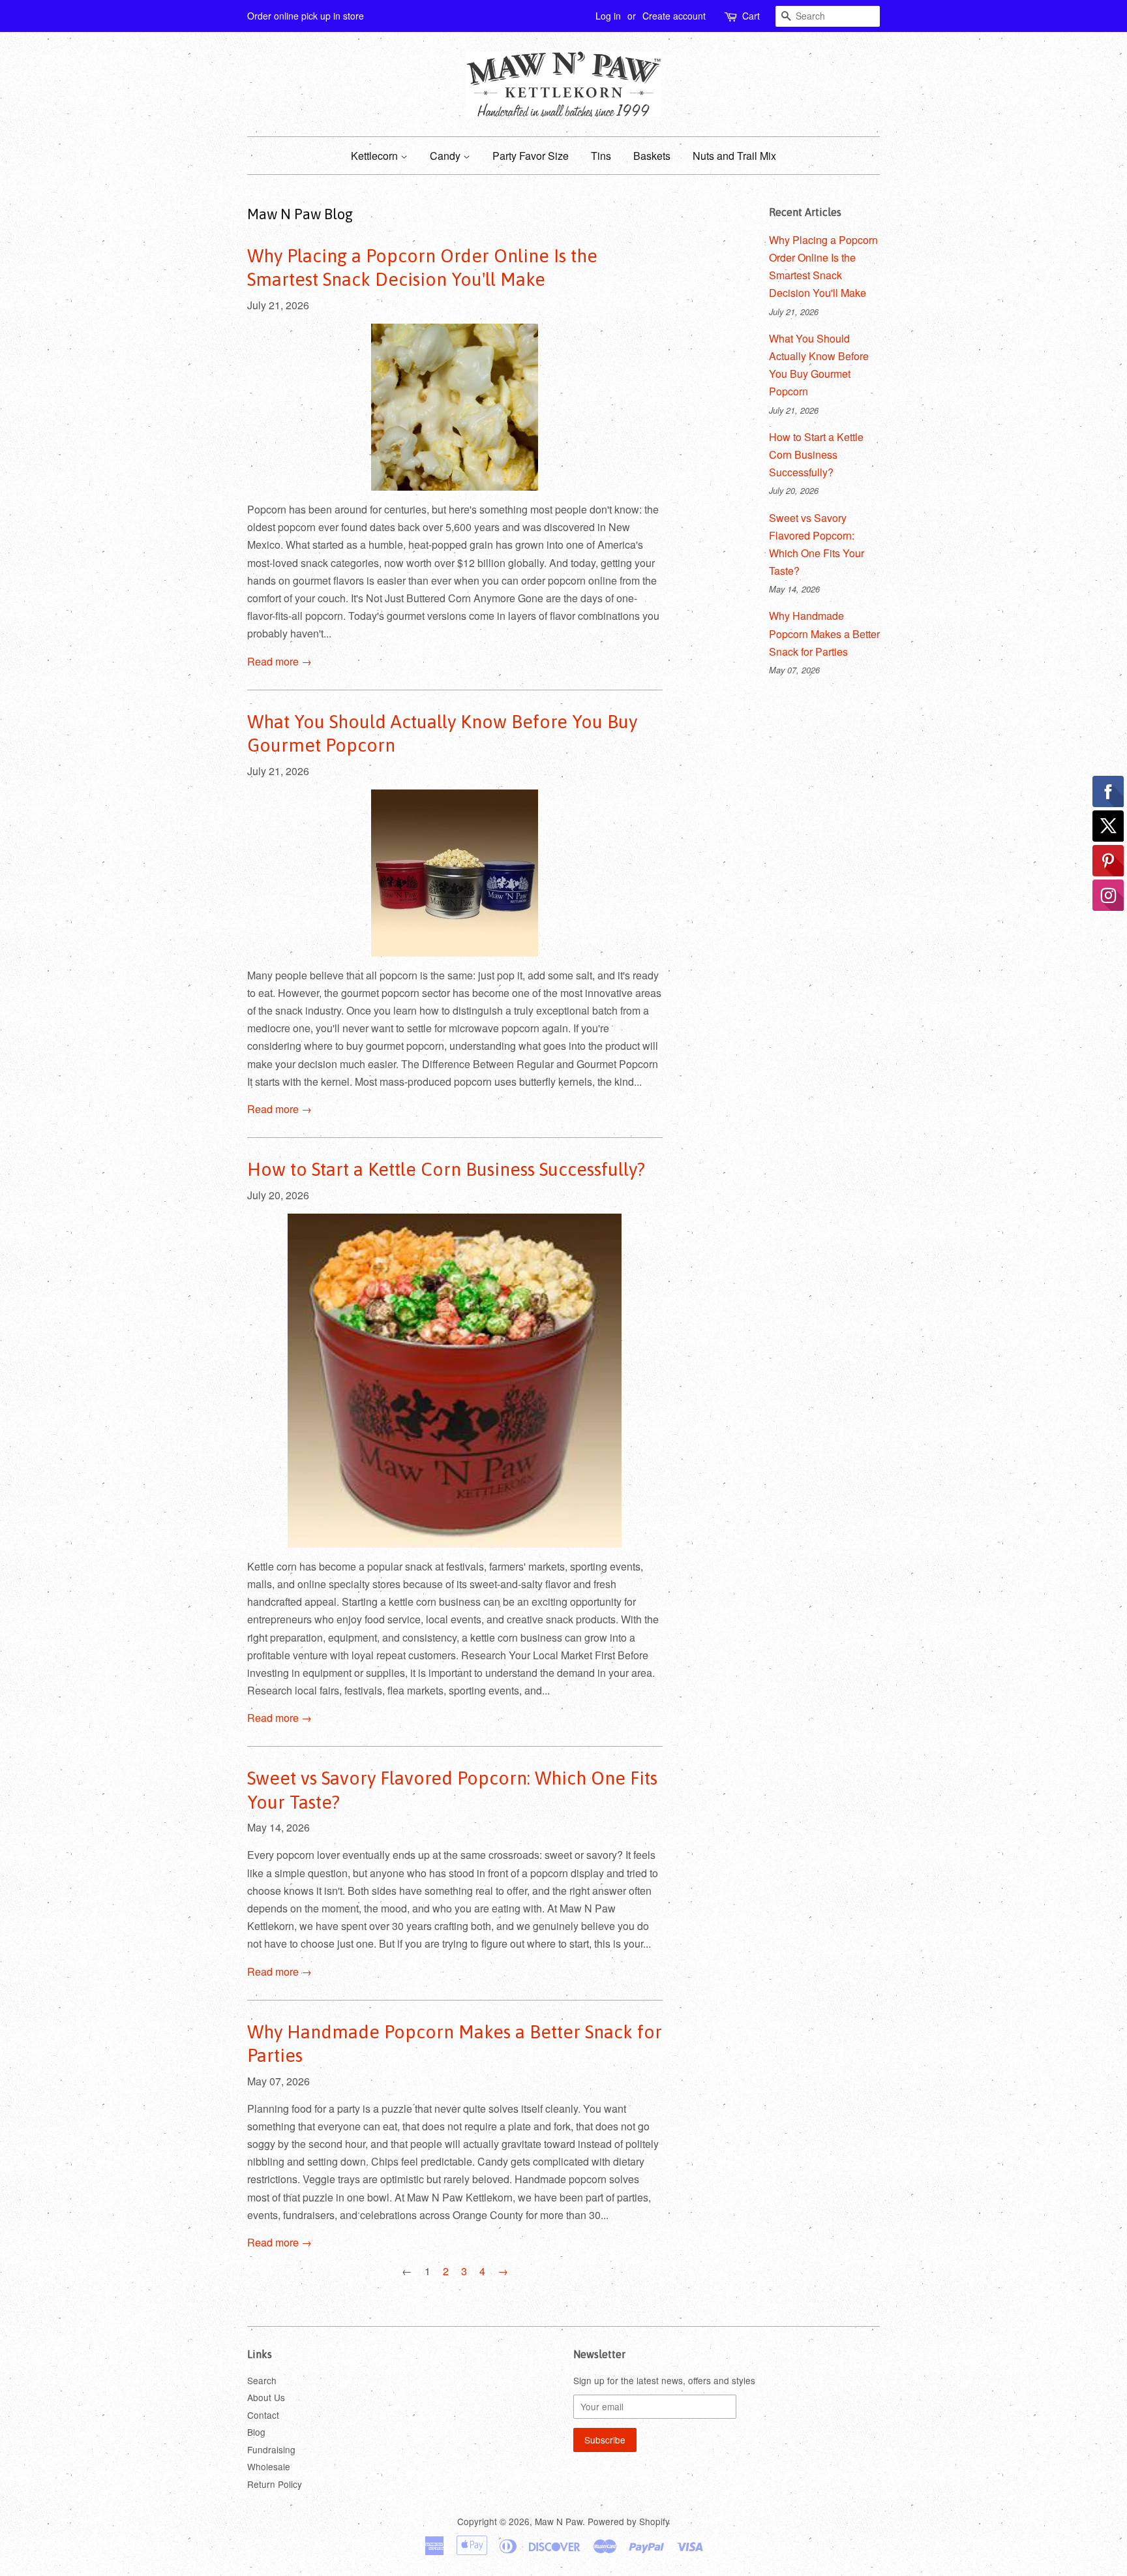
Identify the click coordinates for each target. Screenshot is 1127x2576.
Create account (674, 16)
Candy (446, 156)
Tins (601, 156)
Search (262, 2380)
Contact (263, 2415)
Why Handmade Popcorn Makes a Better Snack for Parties (824, 633)
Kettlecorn (376, 156)
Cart (751, 16)
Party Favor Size (531, 156)
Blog (256, 2432)
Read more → (279, 661)
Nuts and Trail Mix (734, 156)
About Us (266, 2397)
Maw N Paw (559, 2521)
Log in (608, 16)
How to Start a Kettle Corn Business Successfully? (446, 1169)
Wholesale (269, 2466)
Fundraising (271, 2449)
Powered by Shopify (629, 2521)
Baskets (652, 156)
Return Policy (275, 2484)
